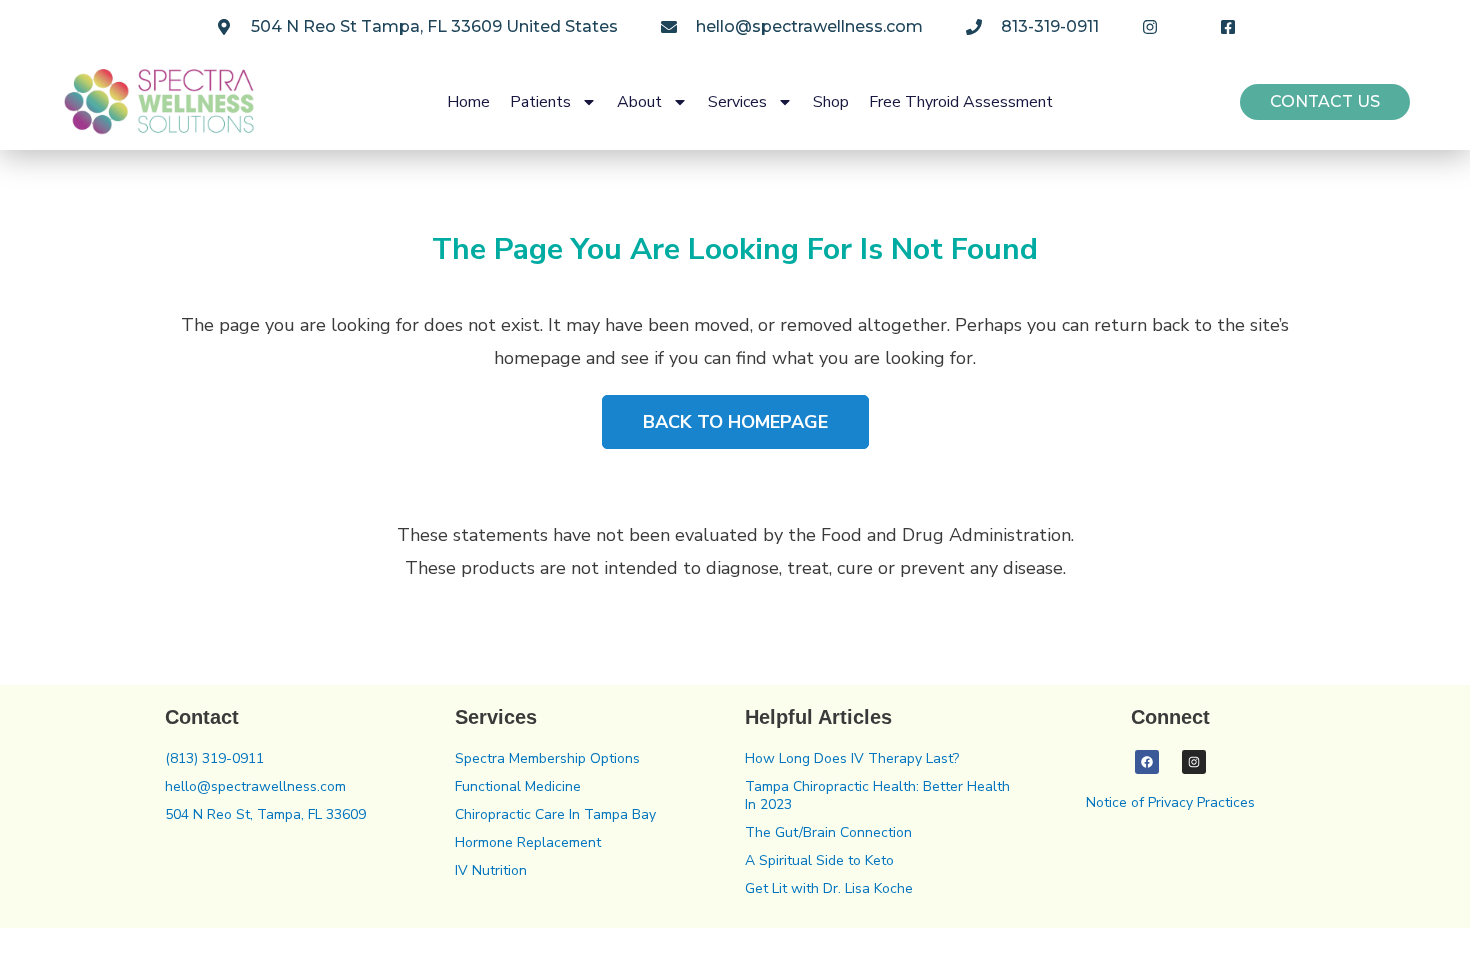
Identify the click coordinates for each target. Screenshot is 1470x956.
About (639, 102)
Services (737, 102)
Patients (540, 102)
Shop (831, 102)
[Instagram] (1194, 762)
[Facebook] (1147, 762)
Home (468, 102)
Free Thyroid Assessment (961, 102)
